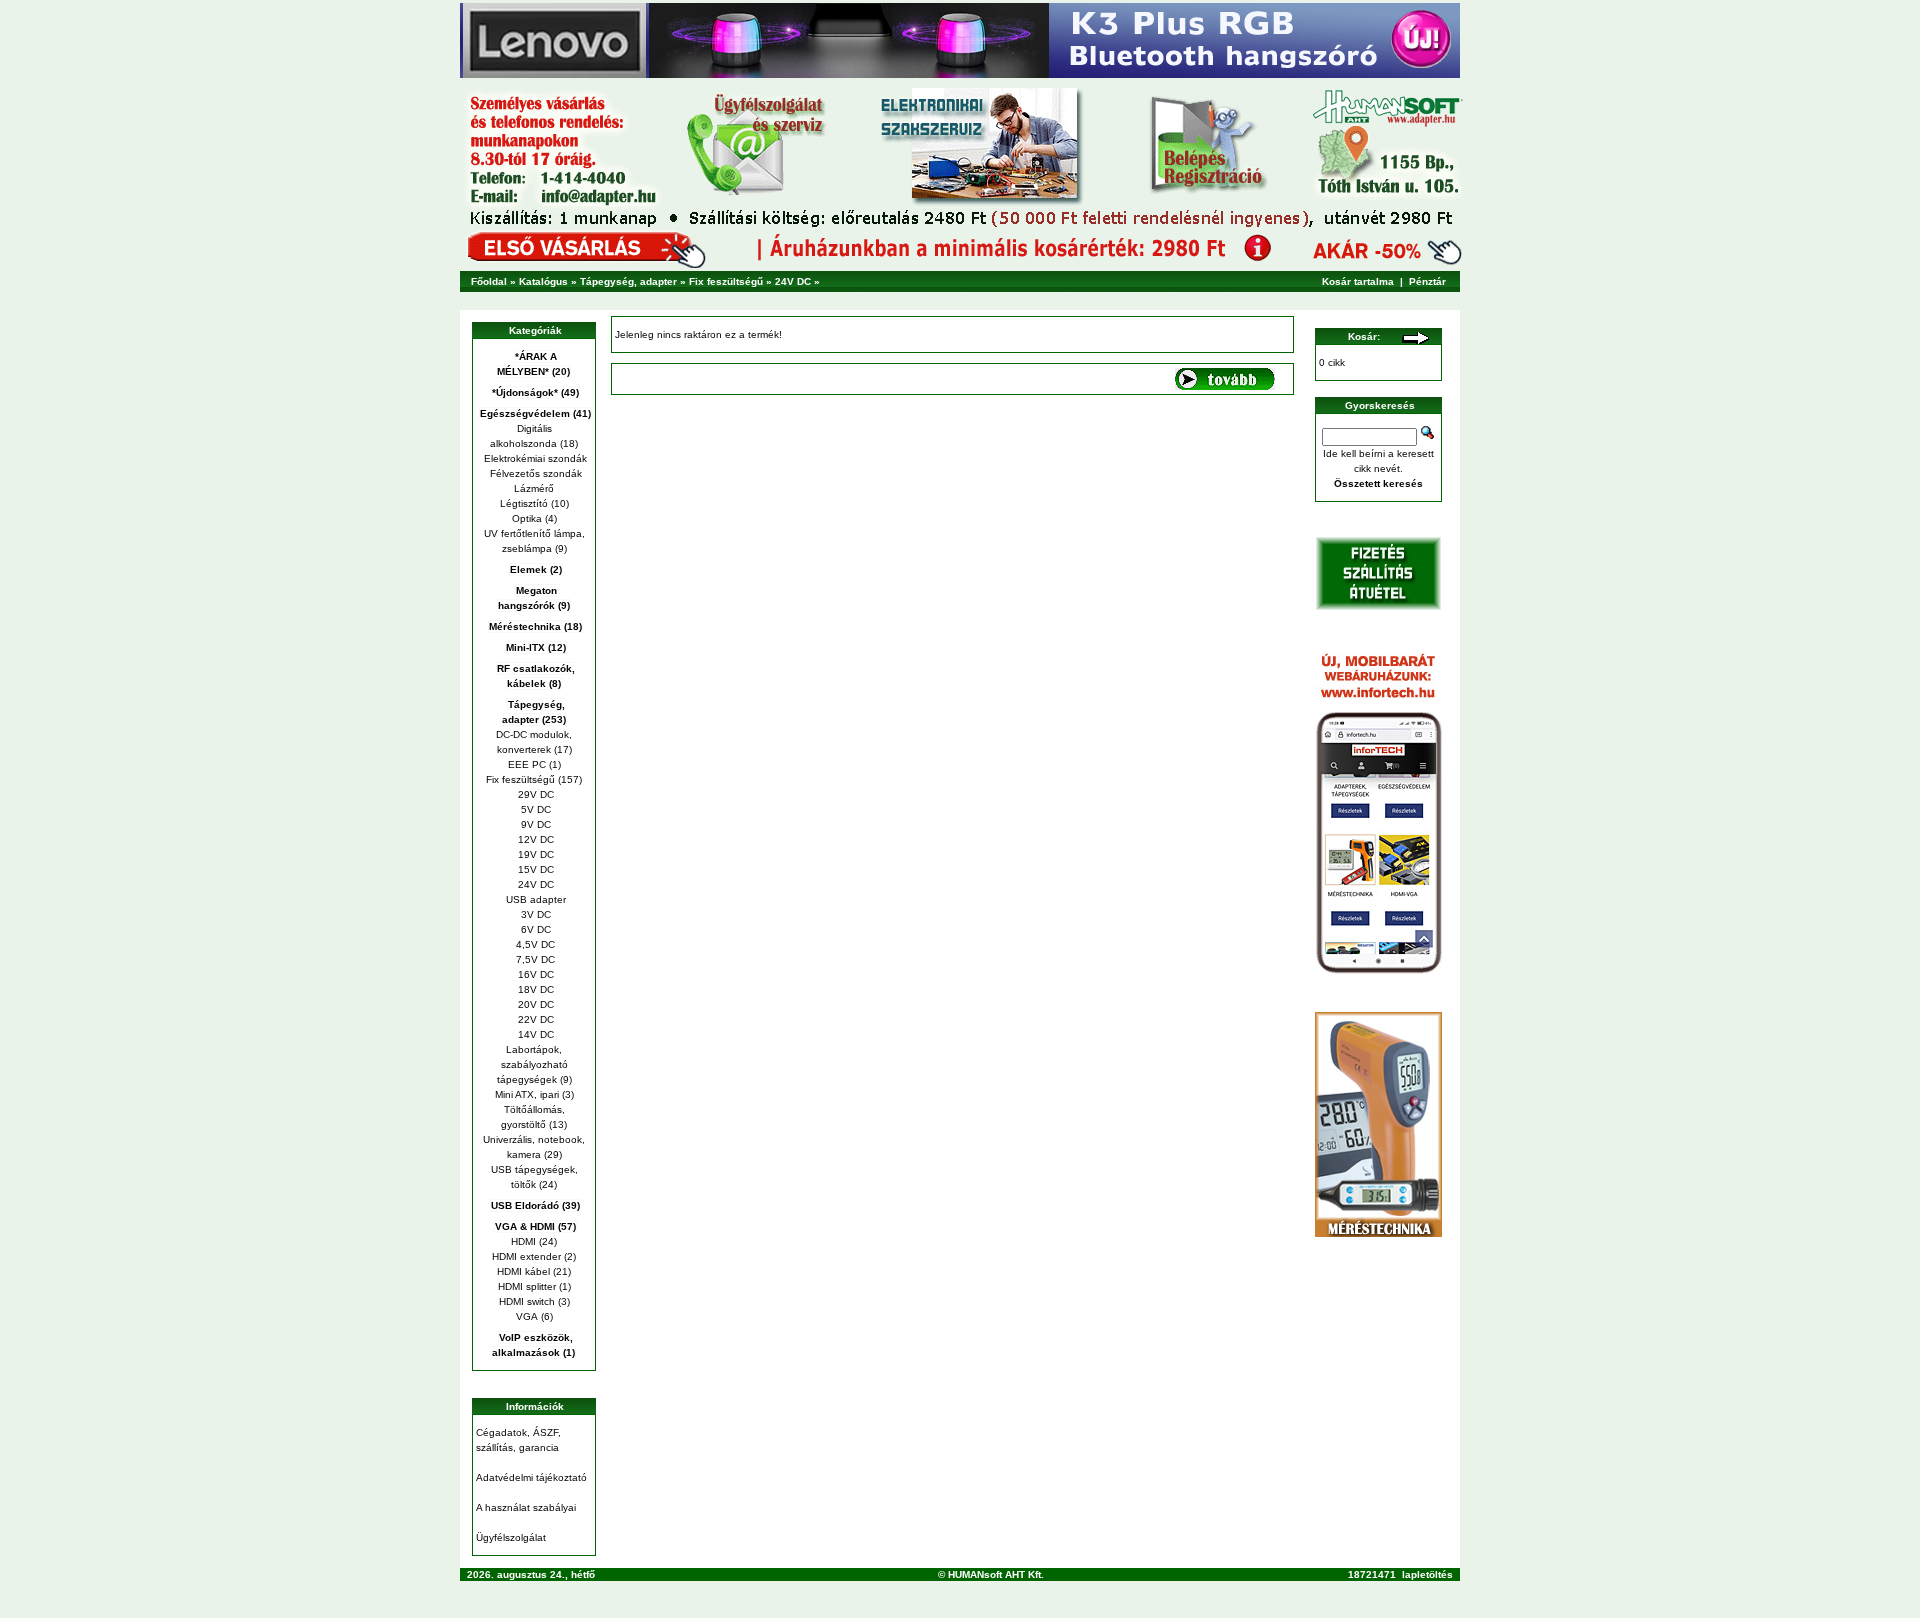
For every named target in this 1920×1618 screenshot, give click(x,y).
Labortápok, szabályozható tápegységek (532, 1064)
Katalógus (543, 281)
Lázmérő (534, 488)
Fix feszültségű (726, 281)
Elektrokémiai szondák (534, 458)
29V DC (534, 794)
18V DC (534, 989)
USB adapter (534, 899)
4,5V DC (534, 944)
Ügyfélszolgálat (511, 1537)
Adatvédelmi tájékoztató (531, 1477)
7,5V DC (534, 959)
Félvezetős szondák (534, 473)
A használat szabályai (526, 1507)
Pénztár (1427, 281)
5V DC (534, 809)
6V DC (534, 929)
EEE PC (527, 764)
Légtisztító (524, 503)
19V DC (534, 854)
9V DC (534, 824)
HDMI (523, 1241)
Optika (527, 518)
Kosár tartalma (1358, 281)
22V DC (534, 1019)
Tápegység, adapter (628, 281)
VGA (527, 1316)
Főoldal (489, 281)
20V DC (534, 1004)
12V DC (534, 839)
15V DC (534, 869)
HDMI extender (526, 1256)
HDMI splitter (527, 1286)
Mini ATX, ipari (527, 1094)
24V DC (793, 281)
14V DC (534, 1034)
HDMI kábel (523, 1271)
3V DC (534, 914)
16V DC (534, 974)
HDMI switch (527, 1301)
